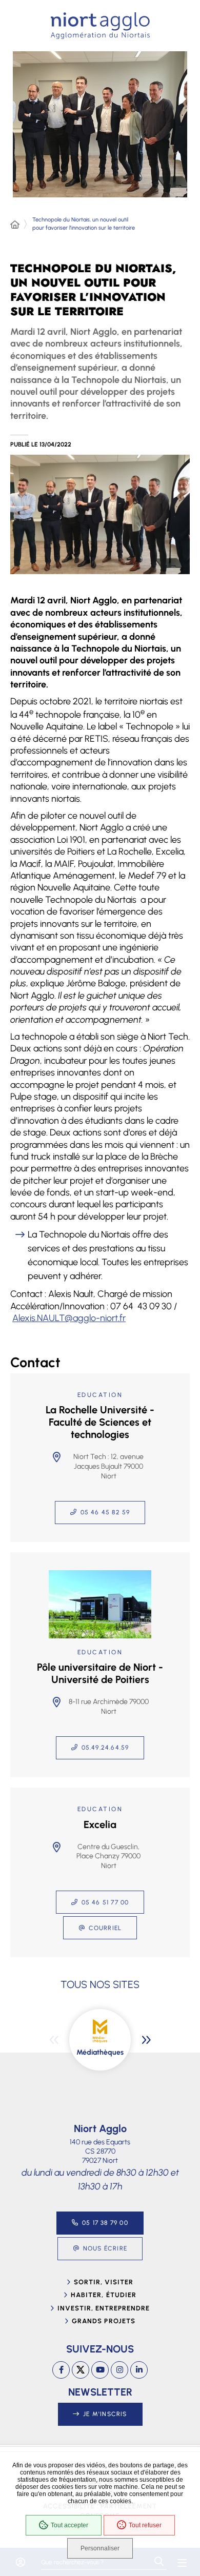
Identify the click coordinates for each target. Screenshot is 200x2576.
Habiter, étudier (104, 2295)
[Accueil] (15, 225)
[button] (100, 515)
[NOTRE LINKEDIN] (139, 2370)
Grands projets (104, 2321)
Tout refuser (145, 2525)
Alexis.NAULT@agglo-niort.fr (69, 1318)
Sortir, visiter (104, 2282)
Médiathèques (100, 2052)
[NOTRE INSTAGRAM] (119, 2370)
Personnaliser (100, 2548)
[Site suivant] (146, 2040)
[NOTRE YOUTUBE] (100, 2370)
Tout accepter (69, 2525)
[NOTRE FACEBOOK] (61, 2370)
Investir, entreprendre (104, 2308)
